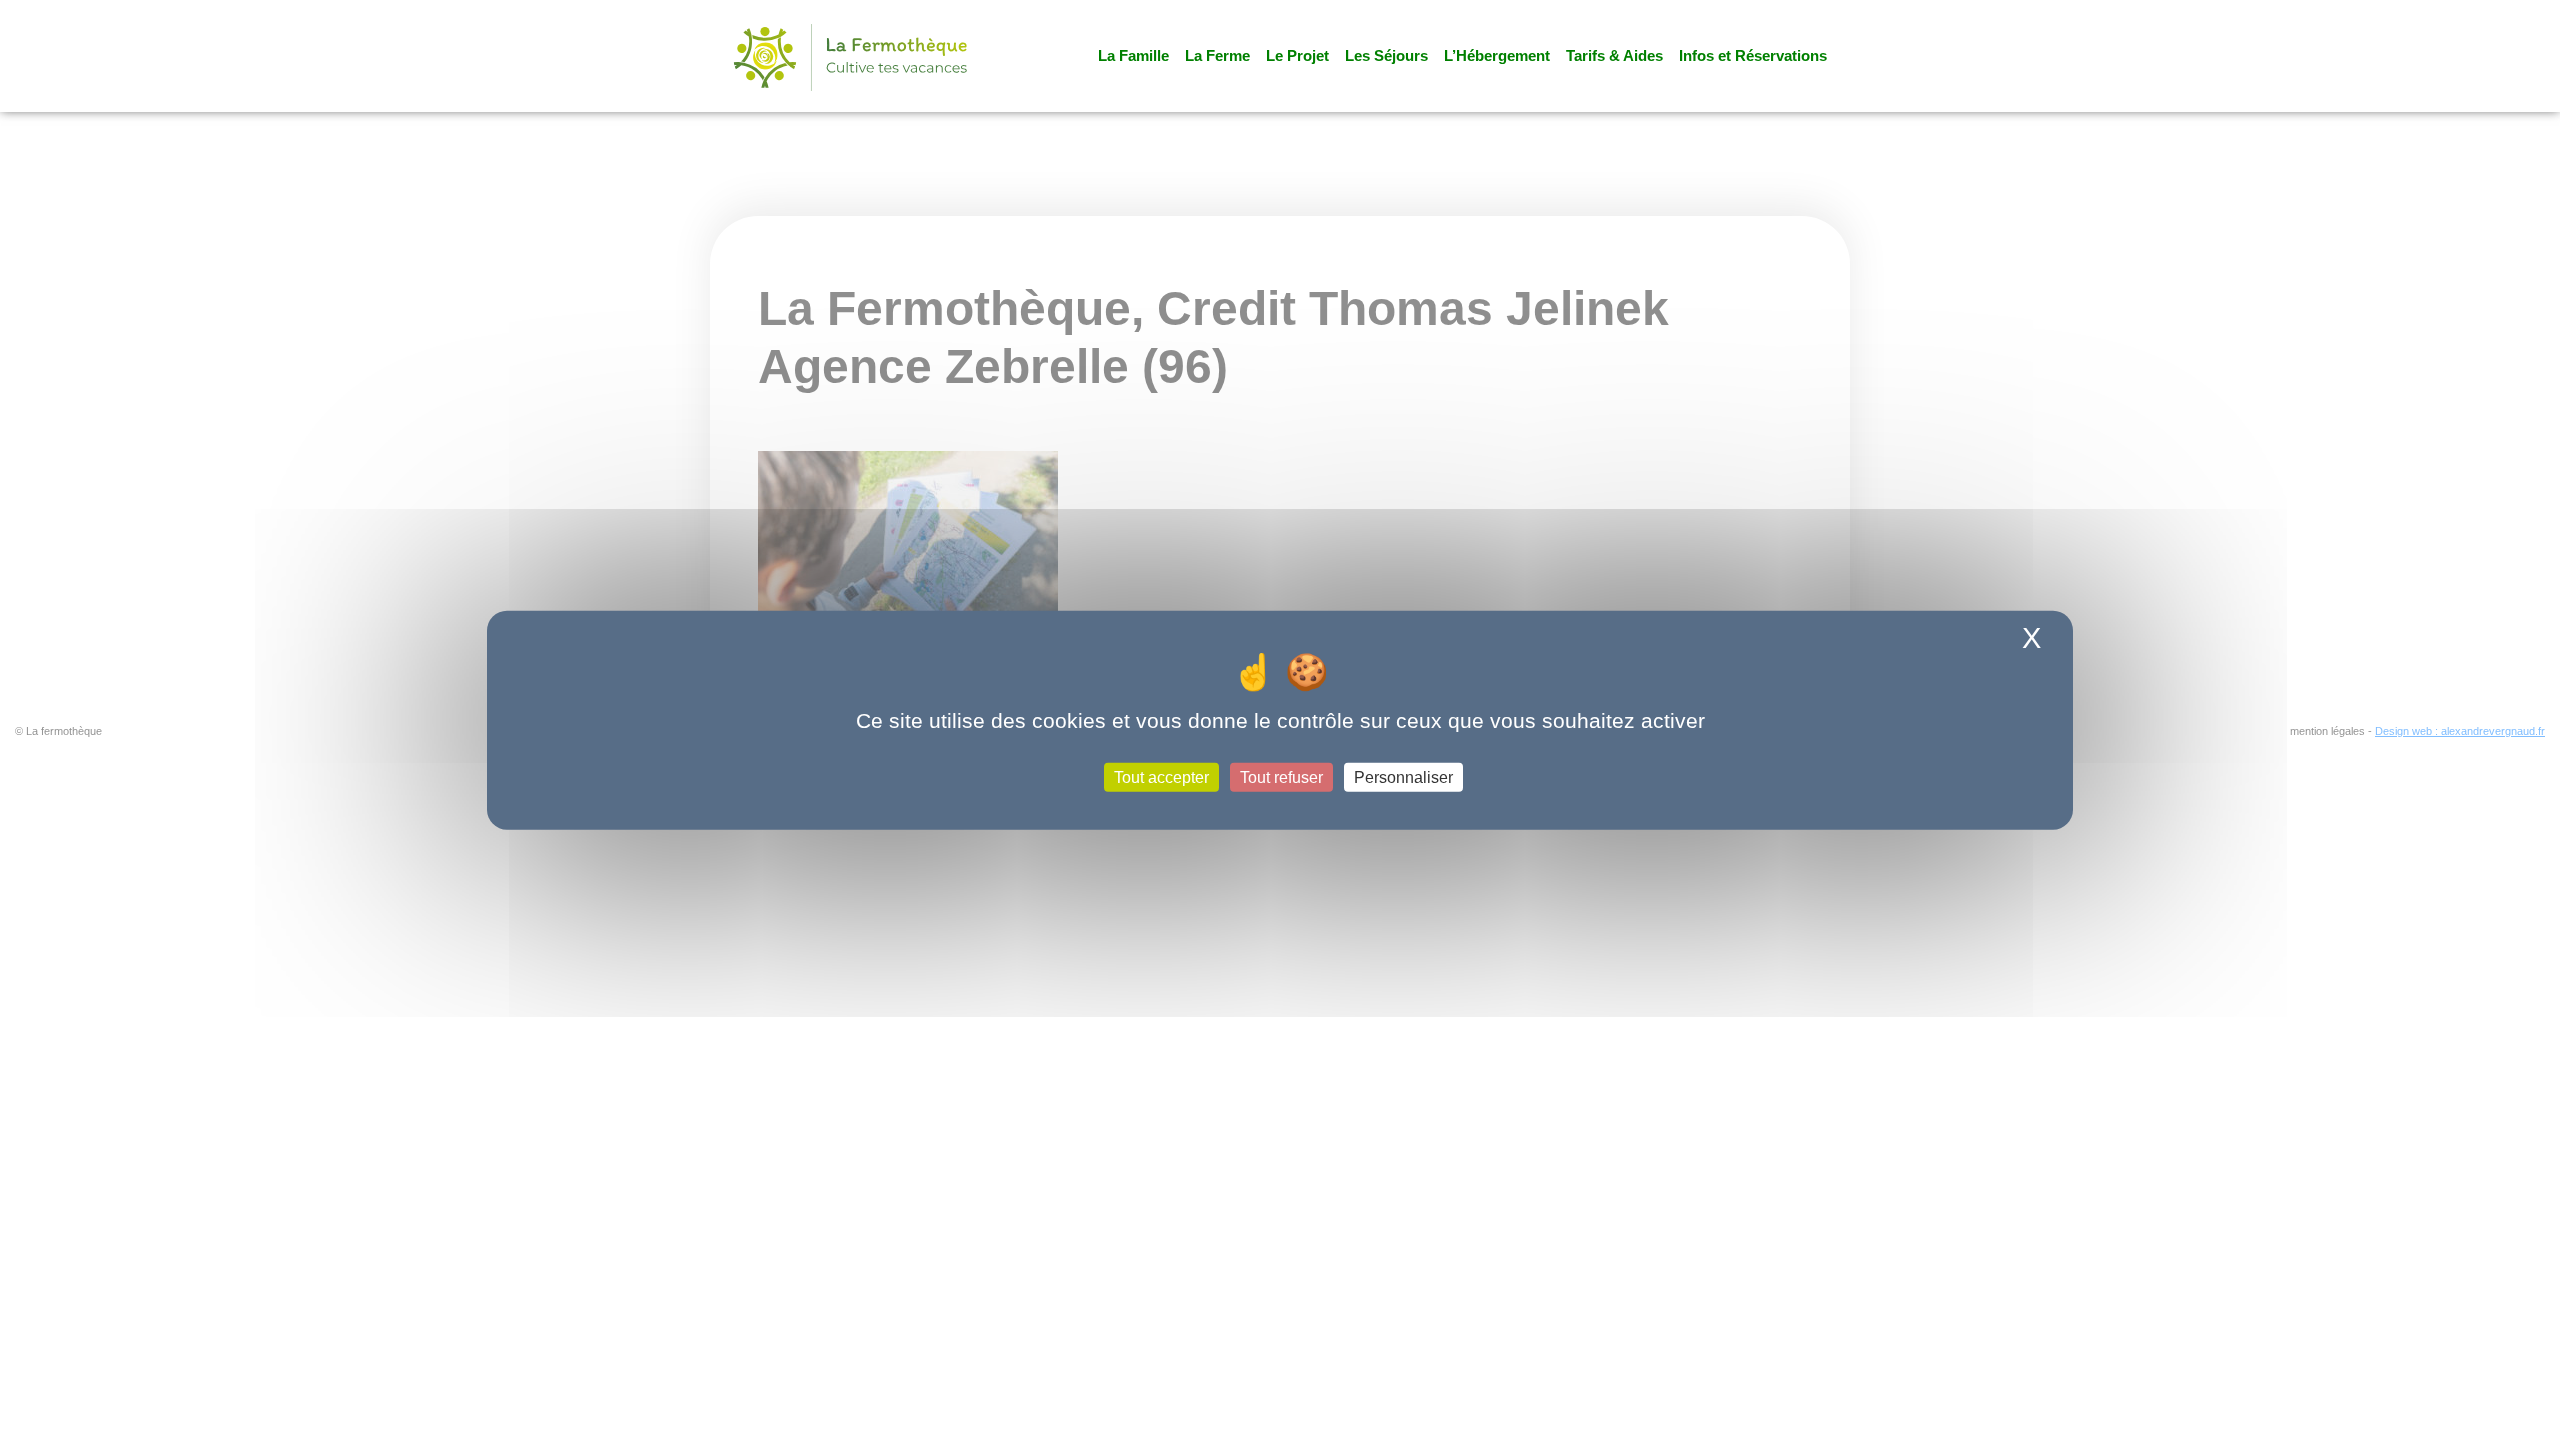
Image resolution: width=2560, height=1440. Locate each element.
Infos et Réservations (1753, 55)
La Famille (1133, 55)
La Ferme (1217, 55)
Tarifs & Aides (1614, 55)
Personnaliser (1403, 776)
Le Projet (1297, 55)
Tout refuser (1281, 776)
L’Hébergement (1497, 55)
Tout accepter (1161, 776)
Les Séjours (1386, 55)
